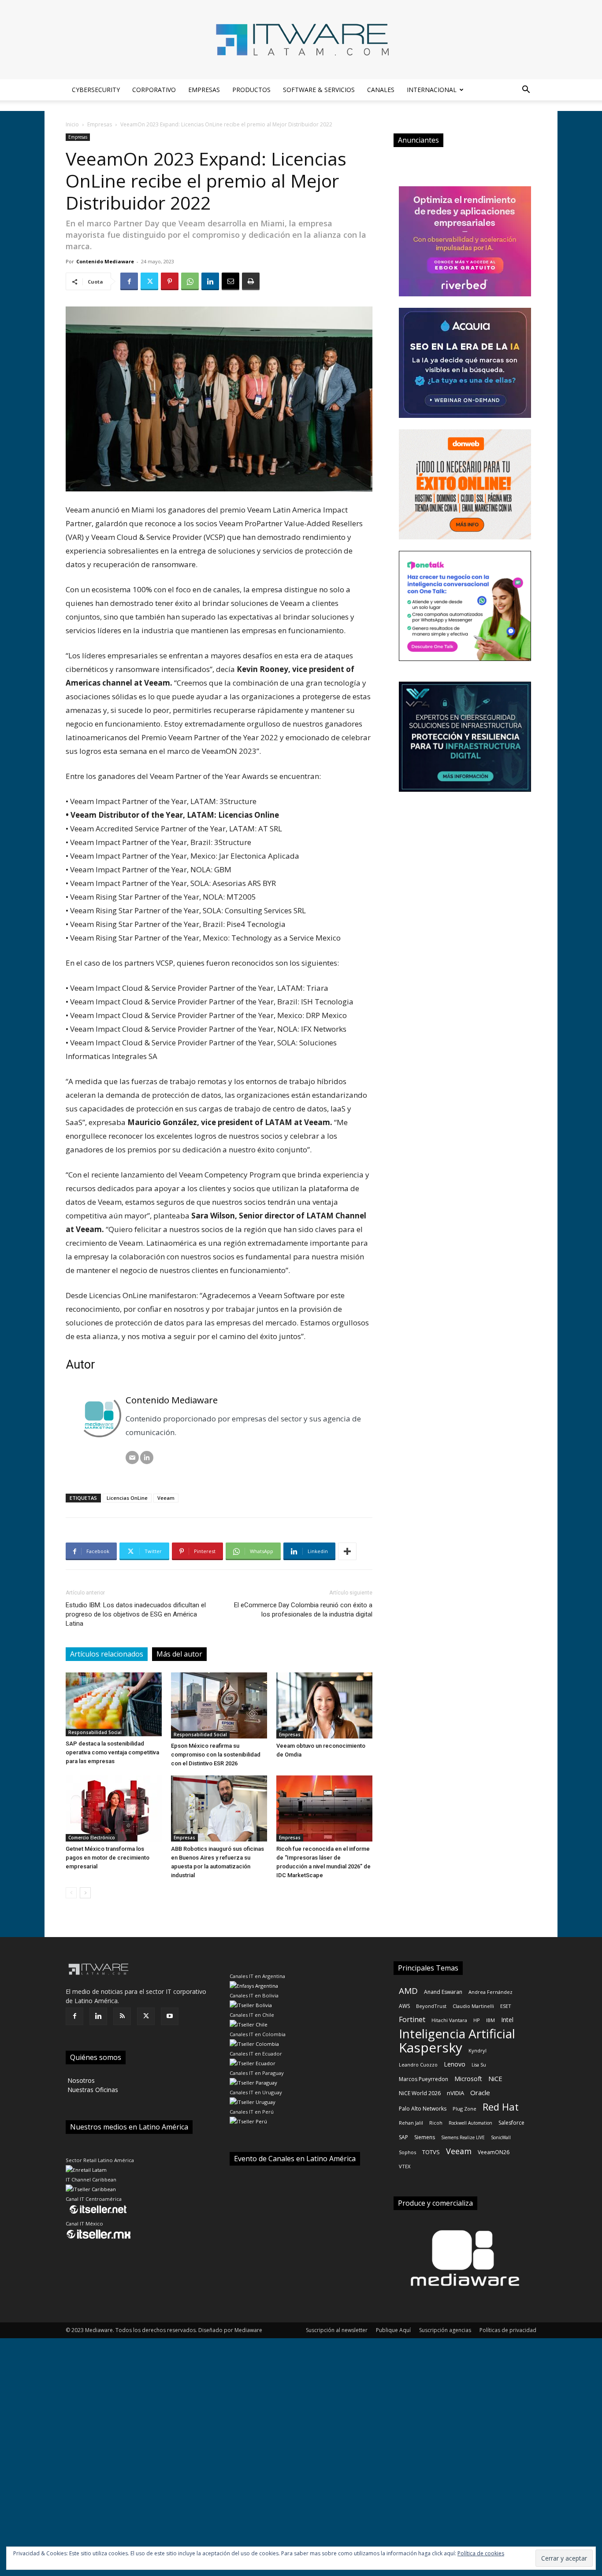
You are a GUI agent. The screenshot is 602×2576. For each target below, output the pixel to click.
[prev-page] (71, 1893)
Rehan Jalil (411, 2123)
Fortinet (412, 2020)
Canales (381, 90)
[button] (526, 90)
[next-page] (85, 1893)
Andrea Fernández (491, 1992)
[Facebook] (129, 281)
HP (477, 2020)
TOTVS (431, 2152)
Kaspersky (431, 2047)
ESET (506, 2006)
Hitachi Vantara (449, 2020)
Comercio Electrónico (92, 1838)
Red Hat (501, 2107)
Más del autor (179, 1654)
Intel (507, 2020)
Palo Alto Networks (423, 2109)
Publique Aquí (393, 2330)
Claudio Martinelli (473, 2006)
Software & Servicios (319, 90)
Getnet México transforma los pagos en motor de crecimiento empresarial (108, 1858)
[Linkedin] (210, 281)
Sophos (407, 2152)
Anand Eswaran (443, 1992)
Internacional (432, 90)
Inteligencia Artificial (457, 2034)
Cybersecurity (96, 90)
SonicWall (501, 2137)
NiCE (495, 2078)
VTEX (405, 2166)
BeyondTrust (431, 2006)
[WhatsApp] (190, 281)
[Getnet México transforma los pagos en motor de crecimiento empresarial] (114, 1808)
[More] (347, 1551)
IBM (491, 2020)
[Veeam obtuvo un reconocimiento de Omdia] (324, 1705)
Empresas (204, 90)
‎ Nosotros (80, 2080)
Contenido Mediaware (105, 261)
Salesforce (511, 2123)
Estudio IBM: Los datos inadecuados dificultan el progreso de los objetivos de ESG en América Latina (136, 1614)
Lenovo (455, 2064)
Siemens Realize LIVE (463, 2137)
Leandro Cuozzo (418, 2065)
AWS (404, 2006)
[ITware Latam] (301, 40)
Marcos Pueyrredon (424, 2079)
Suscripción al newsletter (337, 2330)
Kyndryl (478, 2050)
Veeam (166, 1498)
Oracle (480, 2093)
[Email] (230, 281)
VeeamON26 (494, 2152)
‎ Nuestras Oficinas (92, 2090)
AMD (408, 1991)
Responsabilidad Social (95, 1732)
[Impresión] (251, 281)
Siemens (425, 2137)
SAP (403, 2137)
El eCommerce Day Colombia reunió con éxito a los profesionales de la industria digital (303, 1610)
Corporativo (154, 90)
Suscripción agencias (445, 2330)
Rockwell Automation (470, 2123)
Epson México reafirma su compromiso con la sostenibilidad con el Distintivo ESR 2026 (216, 1755)
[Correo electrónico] (132, 1458)
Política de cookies (481, 2553)
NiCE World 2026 (420, 2093)
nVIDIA (455, 2093)
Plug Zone (465, 2109)
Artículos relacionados (107, 1654)
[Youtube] (170, 2016)
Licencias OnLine (127, 1498)
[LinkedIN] (147, 1458)
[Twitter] (149, 281)
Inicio (72, 124)
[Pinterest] (170, 281)
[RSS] (122, 2016)
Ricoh (436, 2123)
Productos (251, 90)
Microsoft (468, 2079)
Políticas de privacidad (508, 2330)
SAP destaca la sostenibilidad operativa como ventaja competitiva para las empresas (112, 1752)
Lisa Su (479, 2065)
